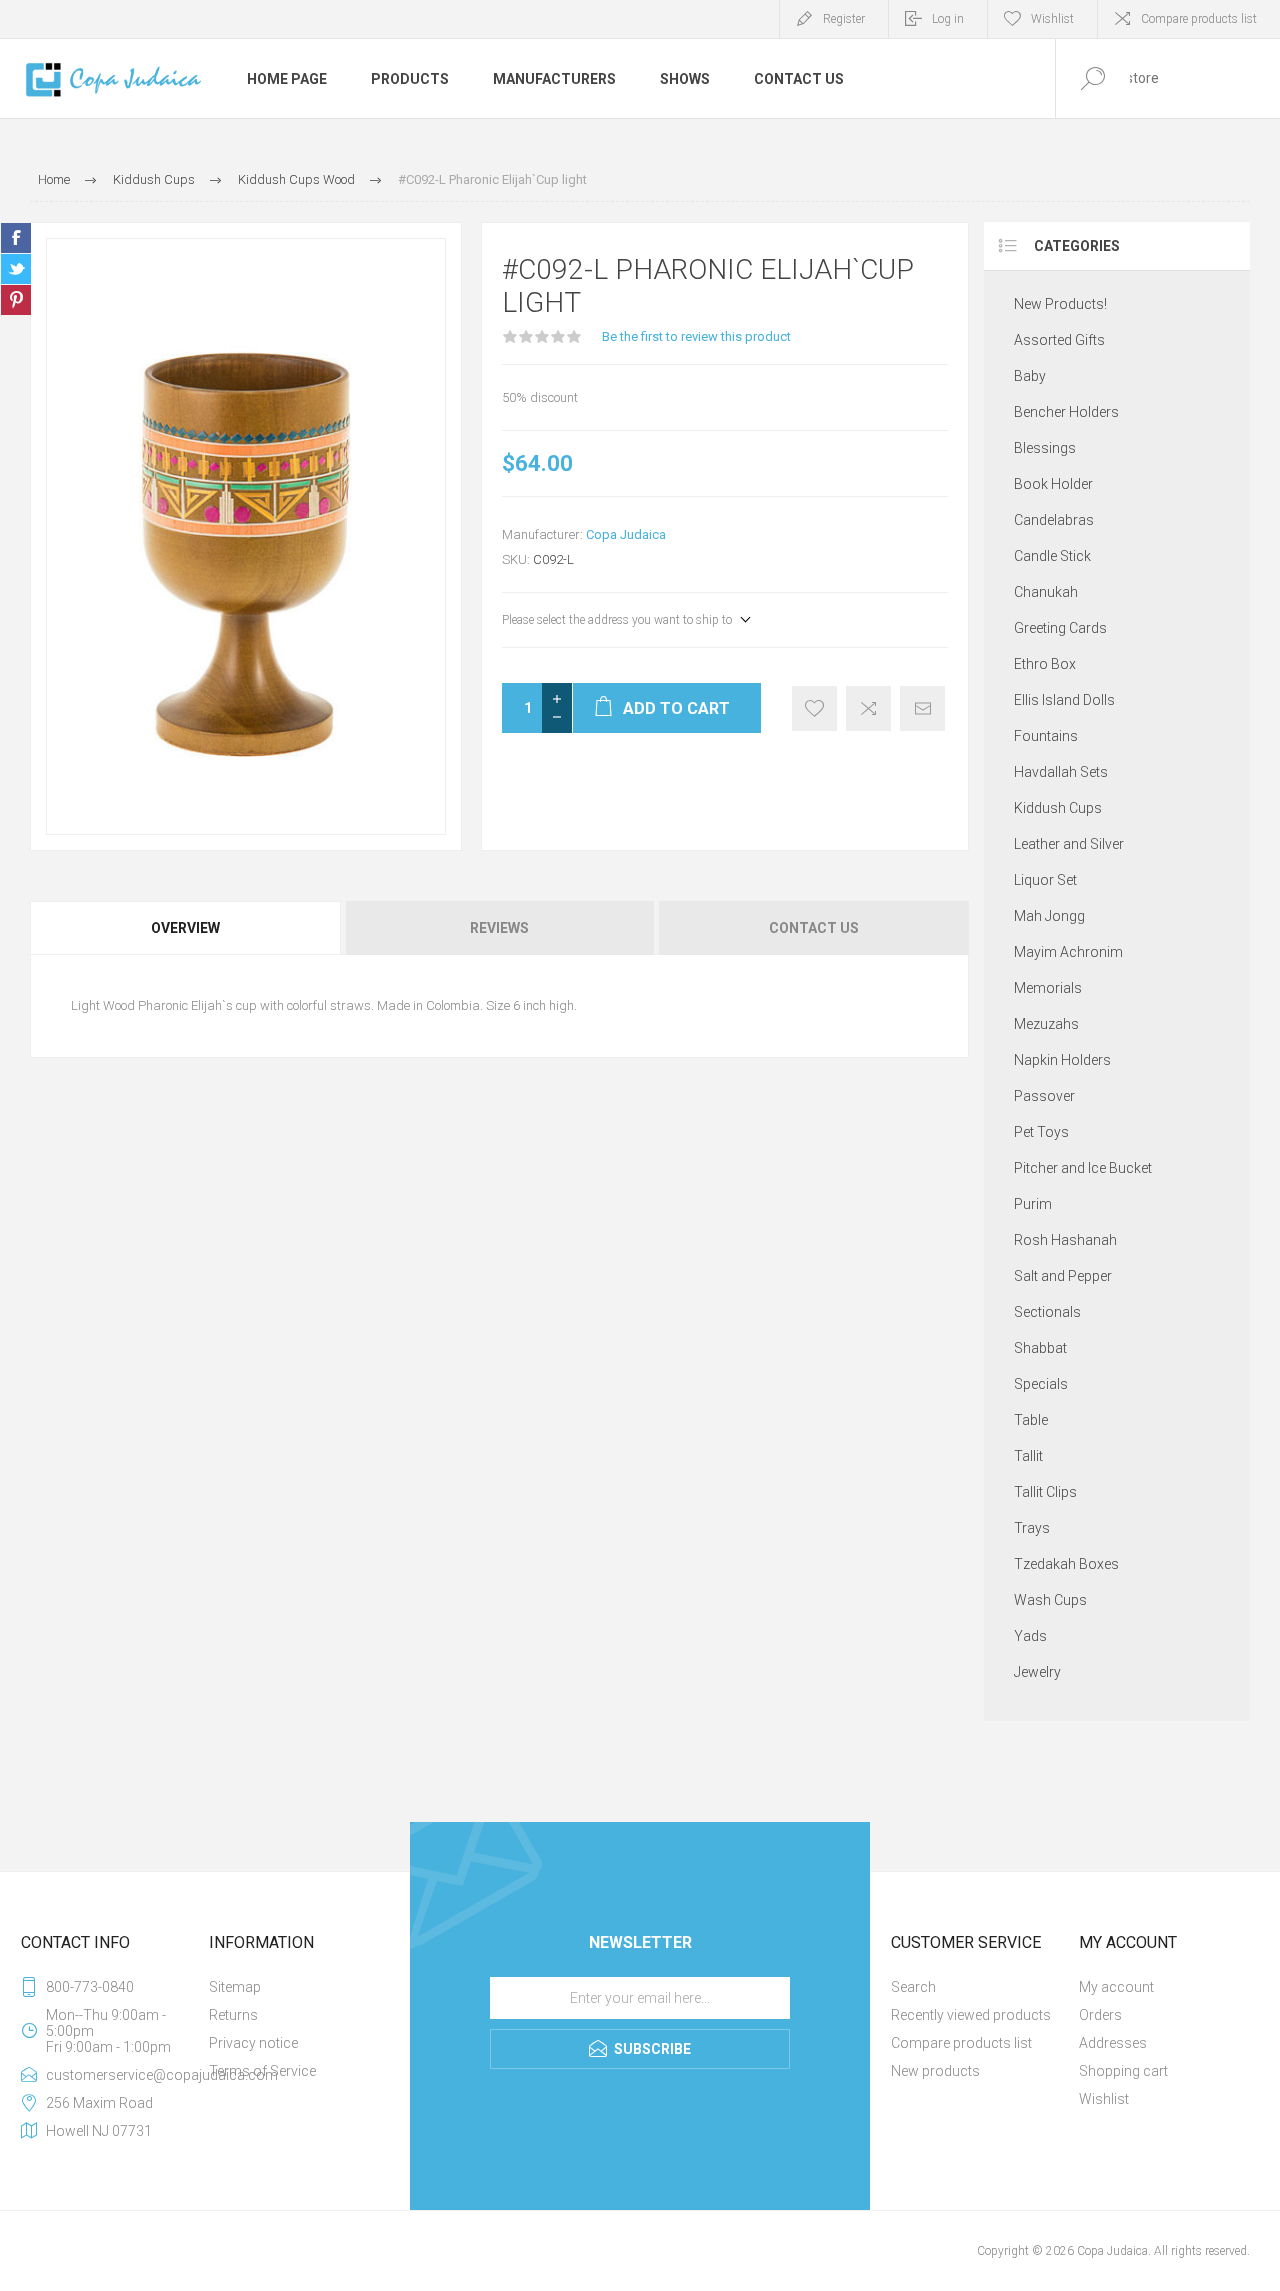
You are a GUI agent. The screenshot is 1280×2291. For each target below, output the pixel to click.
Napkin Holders (1062, 1060)
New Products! (1060, 304)
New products (935, 2071)
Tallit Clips (1045, 1492)
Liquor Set (1045, 880)
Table (1031, 1420)
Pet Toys (1041, 1132)
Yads (1030, 1636)
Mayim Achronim (1068, 952)
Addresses (1113, 2043)
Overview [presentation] (185, 928)
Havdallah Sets (1061, 772)
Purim (1033, 1204)
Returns (233, 2015)
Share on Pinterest (16, 300)
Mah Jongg (1049, 916)
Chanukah (1046, 592)
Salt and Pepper (1063, 1276)
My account (1116, 1987)
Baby (1030, 376)
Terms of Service (262, 2071)
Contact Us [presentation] (814, 928)
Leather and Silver (1069, 844)
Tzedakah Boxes (1066, 1564)
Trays (1032, 1528)
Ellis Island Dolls (1064, 700)
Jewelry (1037, 1672)
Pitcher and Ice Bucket (1083, 1168)
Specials (1041, 1384)
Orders (1100, 2015)
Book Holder (1053, 484)
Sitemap (235, 1987)
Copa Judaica (626, 534)
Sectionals (1047, 1312)
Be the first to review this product (696, 336)
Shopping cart (1123, 2071)
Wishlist (1104, 2099)
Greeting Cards (1060, 628)
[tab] (186, 928)
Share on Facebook (16, 238)
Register (844, 19)
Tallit (1028, 1456)
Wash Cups (1050, 1600)
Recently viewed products (971, 2015)
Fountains (1046, 736)
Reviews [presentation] (499, 928)
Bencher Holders (1066, 412)
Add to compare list (868, 708)
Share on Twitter (16, 269)
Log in (948, 19)
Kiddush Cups (1058, 808)
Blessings (1045, 448)
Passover (1044, 1096)
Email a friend (922, 708)
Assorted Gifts (1059, 340)
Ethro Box (1045, 664)
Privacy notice (253, 2043)
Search (913, 1987)
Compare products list (1199, 19)
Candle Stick (1052, 556)
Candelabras (1054, 520)
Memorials (1048, 988)
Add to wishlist (814, 708)
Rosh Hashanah (1065, 1240)
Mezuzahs (1046, 1024)
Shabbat (1040, 1348)
